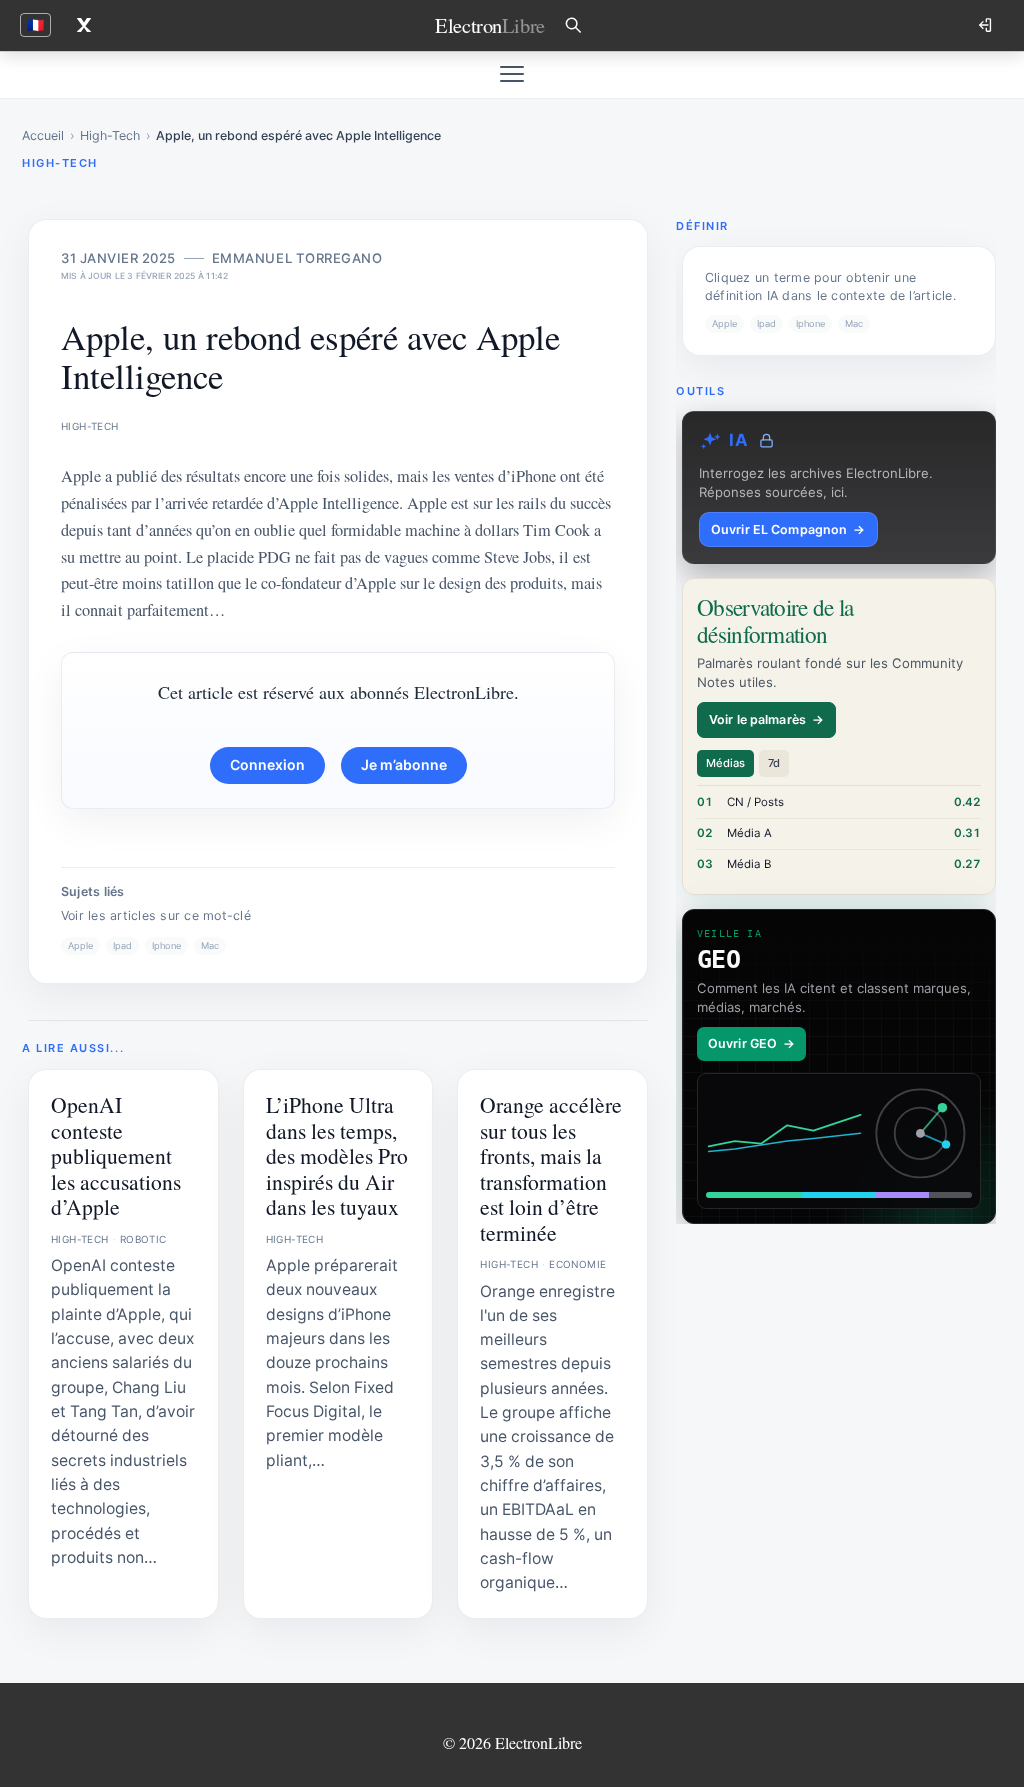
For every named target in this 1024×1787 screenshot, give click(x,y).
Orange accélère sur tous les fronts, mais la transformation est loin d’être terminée (551, 1168)
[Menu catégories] (512, 74)
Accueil (43, 135)
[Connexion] (987, 25)
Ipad (122, 945)
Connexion (267, 764)
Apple (80, 945)
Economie (577, 1264)
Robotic (143, 1239)
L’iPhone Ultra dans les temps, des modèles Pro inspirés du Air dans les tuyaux (337, 1155)
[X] (84, 25)
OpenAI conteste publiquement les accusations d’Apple (116, 1155)
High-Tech (110, 135)
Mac (210, 945)
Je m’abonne (404, 764)
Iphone (166, 945)
